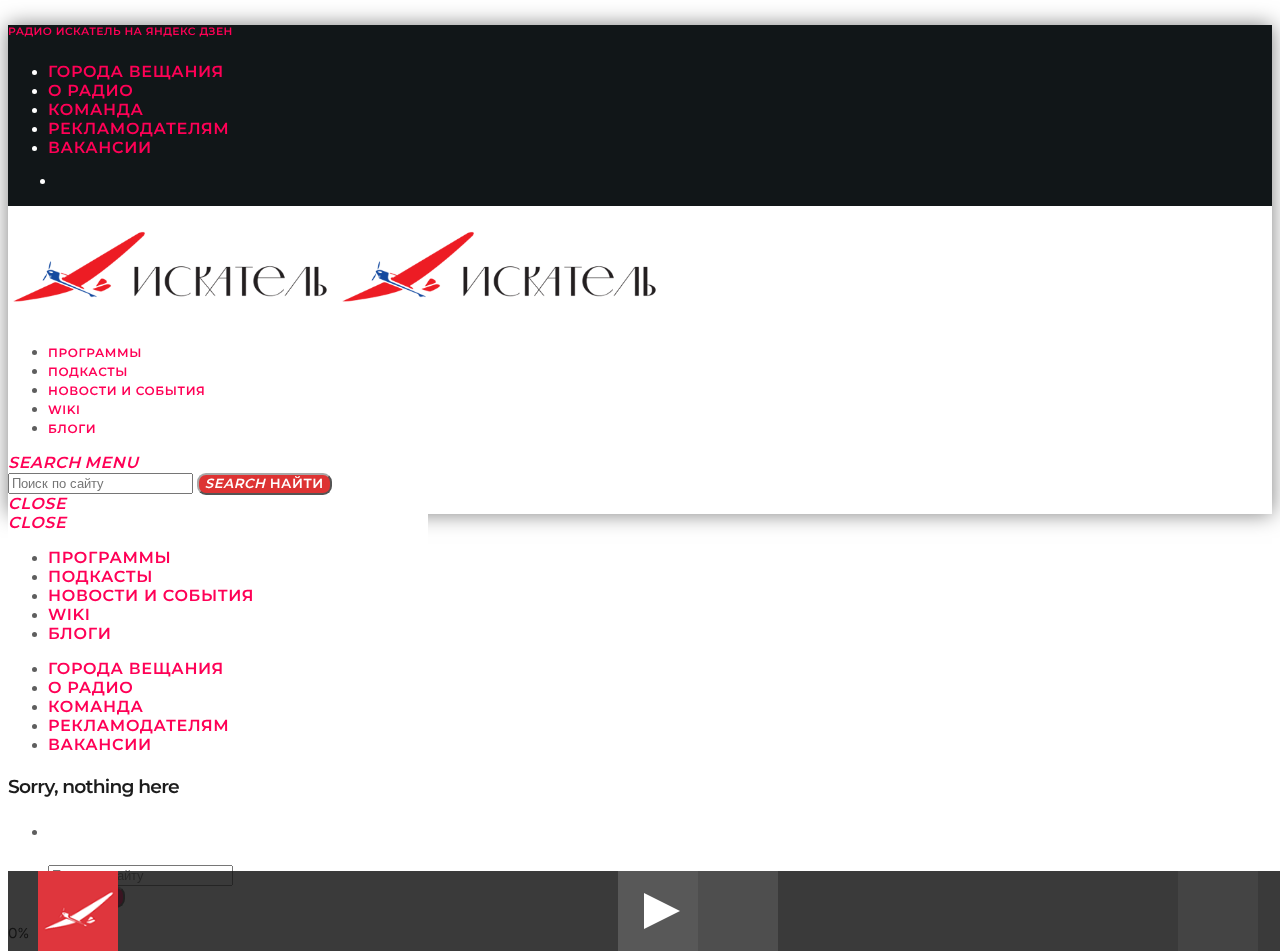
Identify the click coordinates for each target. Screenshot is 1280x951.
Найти (264, 484)
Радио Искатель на (120, 31)
